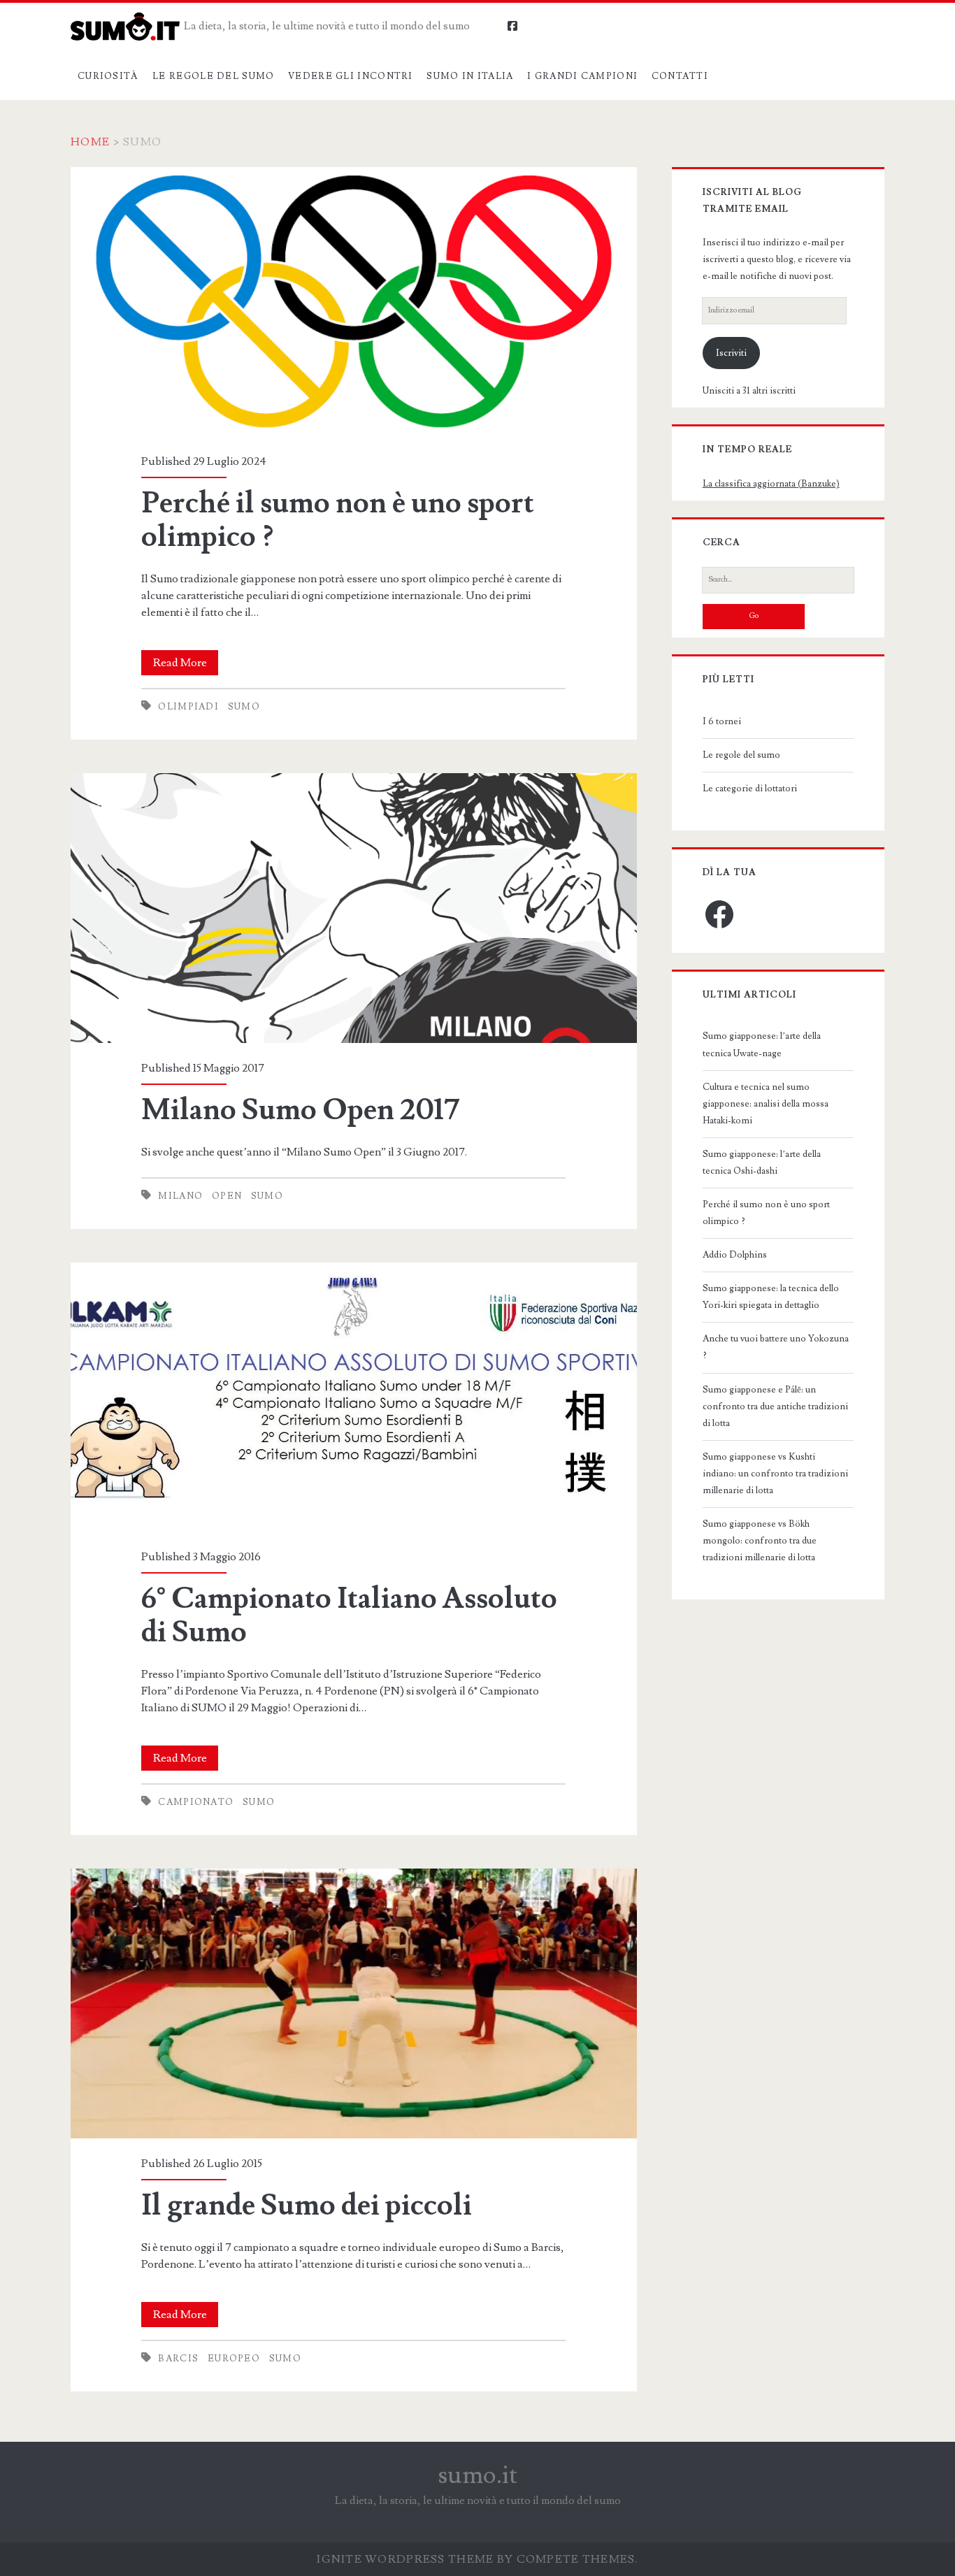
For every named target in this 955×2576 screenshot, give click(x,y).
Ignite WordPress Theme (405, 2559)
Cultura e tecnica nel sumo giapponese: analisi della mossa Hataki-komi (766, 1104)
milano (180, 1196)
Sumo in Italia (470, 76)
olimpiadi (188, 707)
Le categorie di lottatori (750, 789)
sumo (244, 707)
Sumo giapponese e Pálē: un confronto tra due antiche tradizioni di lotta (775, 1406)
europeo (234, 2359)
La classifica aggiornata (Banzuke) (771, 484)
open (227, 1196)
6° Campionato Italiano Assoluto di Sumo (353, 1397)
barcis (178, 2359)
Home (90, 142)
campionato (196, 1802)
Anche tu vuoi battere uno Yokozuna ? (776, 1347)
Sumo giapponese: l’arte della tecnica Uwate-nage (762, 1044)
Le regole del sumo (213, 76)
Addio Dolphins (735, 1255)
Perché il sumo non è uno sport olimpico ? (353, 302)
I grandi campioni (582, 76)
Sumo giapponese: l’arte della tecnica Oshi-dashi (762, 1163)
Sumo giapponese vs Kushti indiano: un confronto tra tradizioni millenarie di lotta (775, 1474)
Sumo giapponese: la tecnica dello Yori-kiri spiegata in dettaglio (771, 1297)
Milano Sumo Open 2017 (353, 908)
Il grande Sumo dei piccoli (353, 2003)
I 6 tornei (722, 721)
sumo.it (478, 2475)
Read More (186, 665)
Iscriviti (731, 353)
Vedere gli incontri (351, 76)
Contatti (680, 76)
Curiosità (108, 76)
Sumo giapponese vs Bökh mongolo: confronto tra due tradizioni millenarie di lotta (760, 1541)
